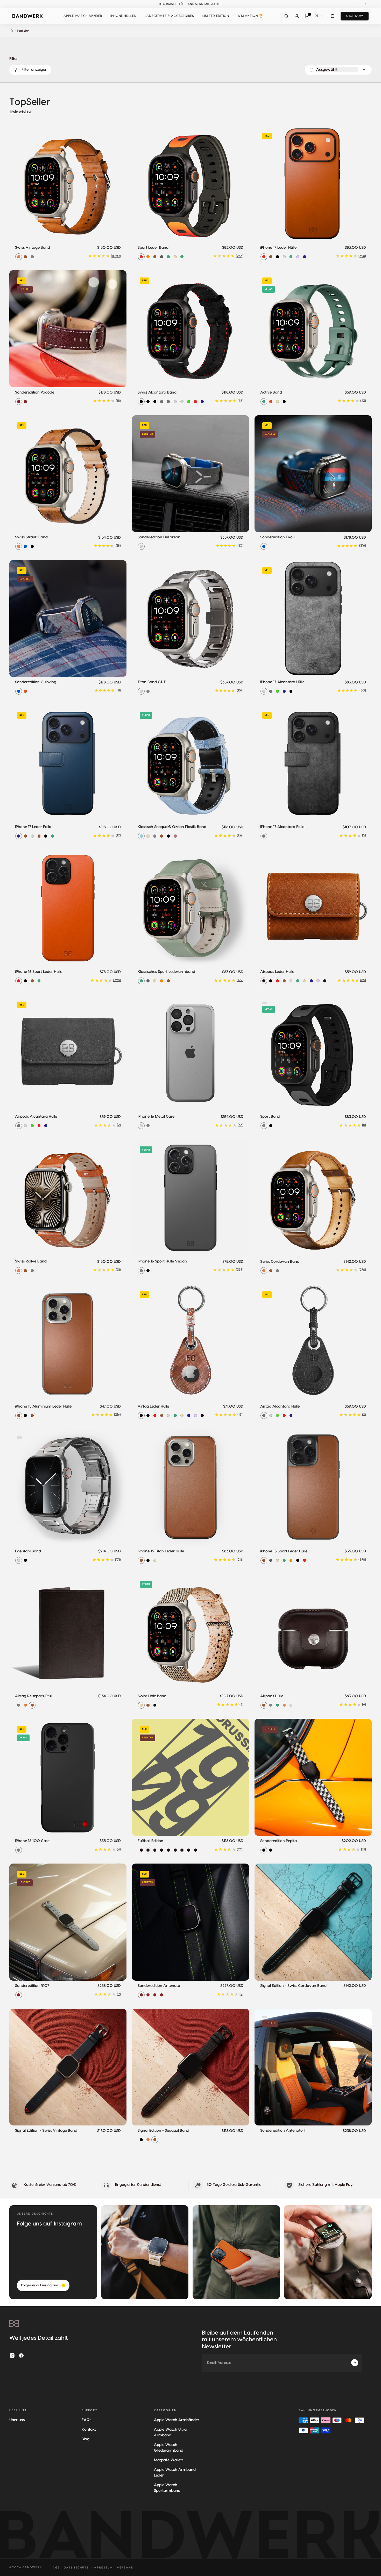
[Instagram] (12, 2356)
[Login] (297, 16)
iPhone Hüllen (123, 16)
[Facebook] (22, 2356)
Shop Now (355, 16)
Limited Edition (216, 16)
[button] (83, 16)
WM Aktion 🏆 (250, 16)
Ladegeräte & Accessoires (169, 16)
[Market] (333, 16)
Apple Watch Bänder (83, 16)
